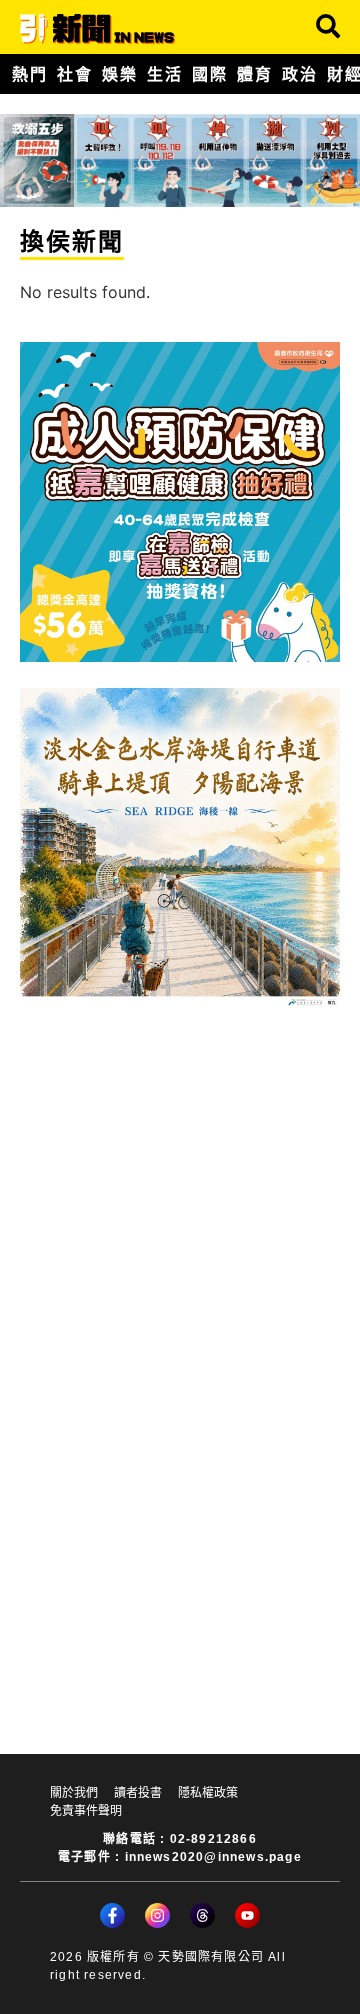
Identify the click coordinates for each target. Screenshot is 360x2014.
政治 (299, 74)
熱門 (29, 74)
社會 (74, 74)
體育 (254, 74)
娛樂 (119, 74)
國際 (209, 74)
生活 (164, 74)
